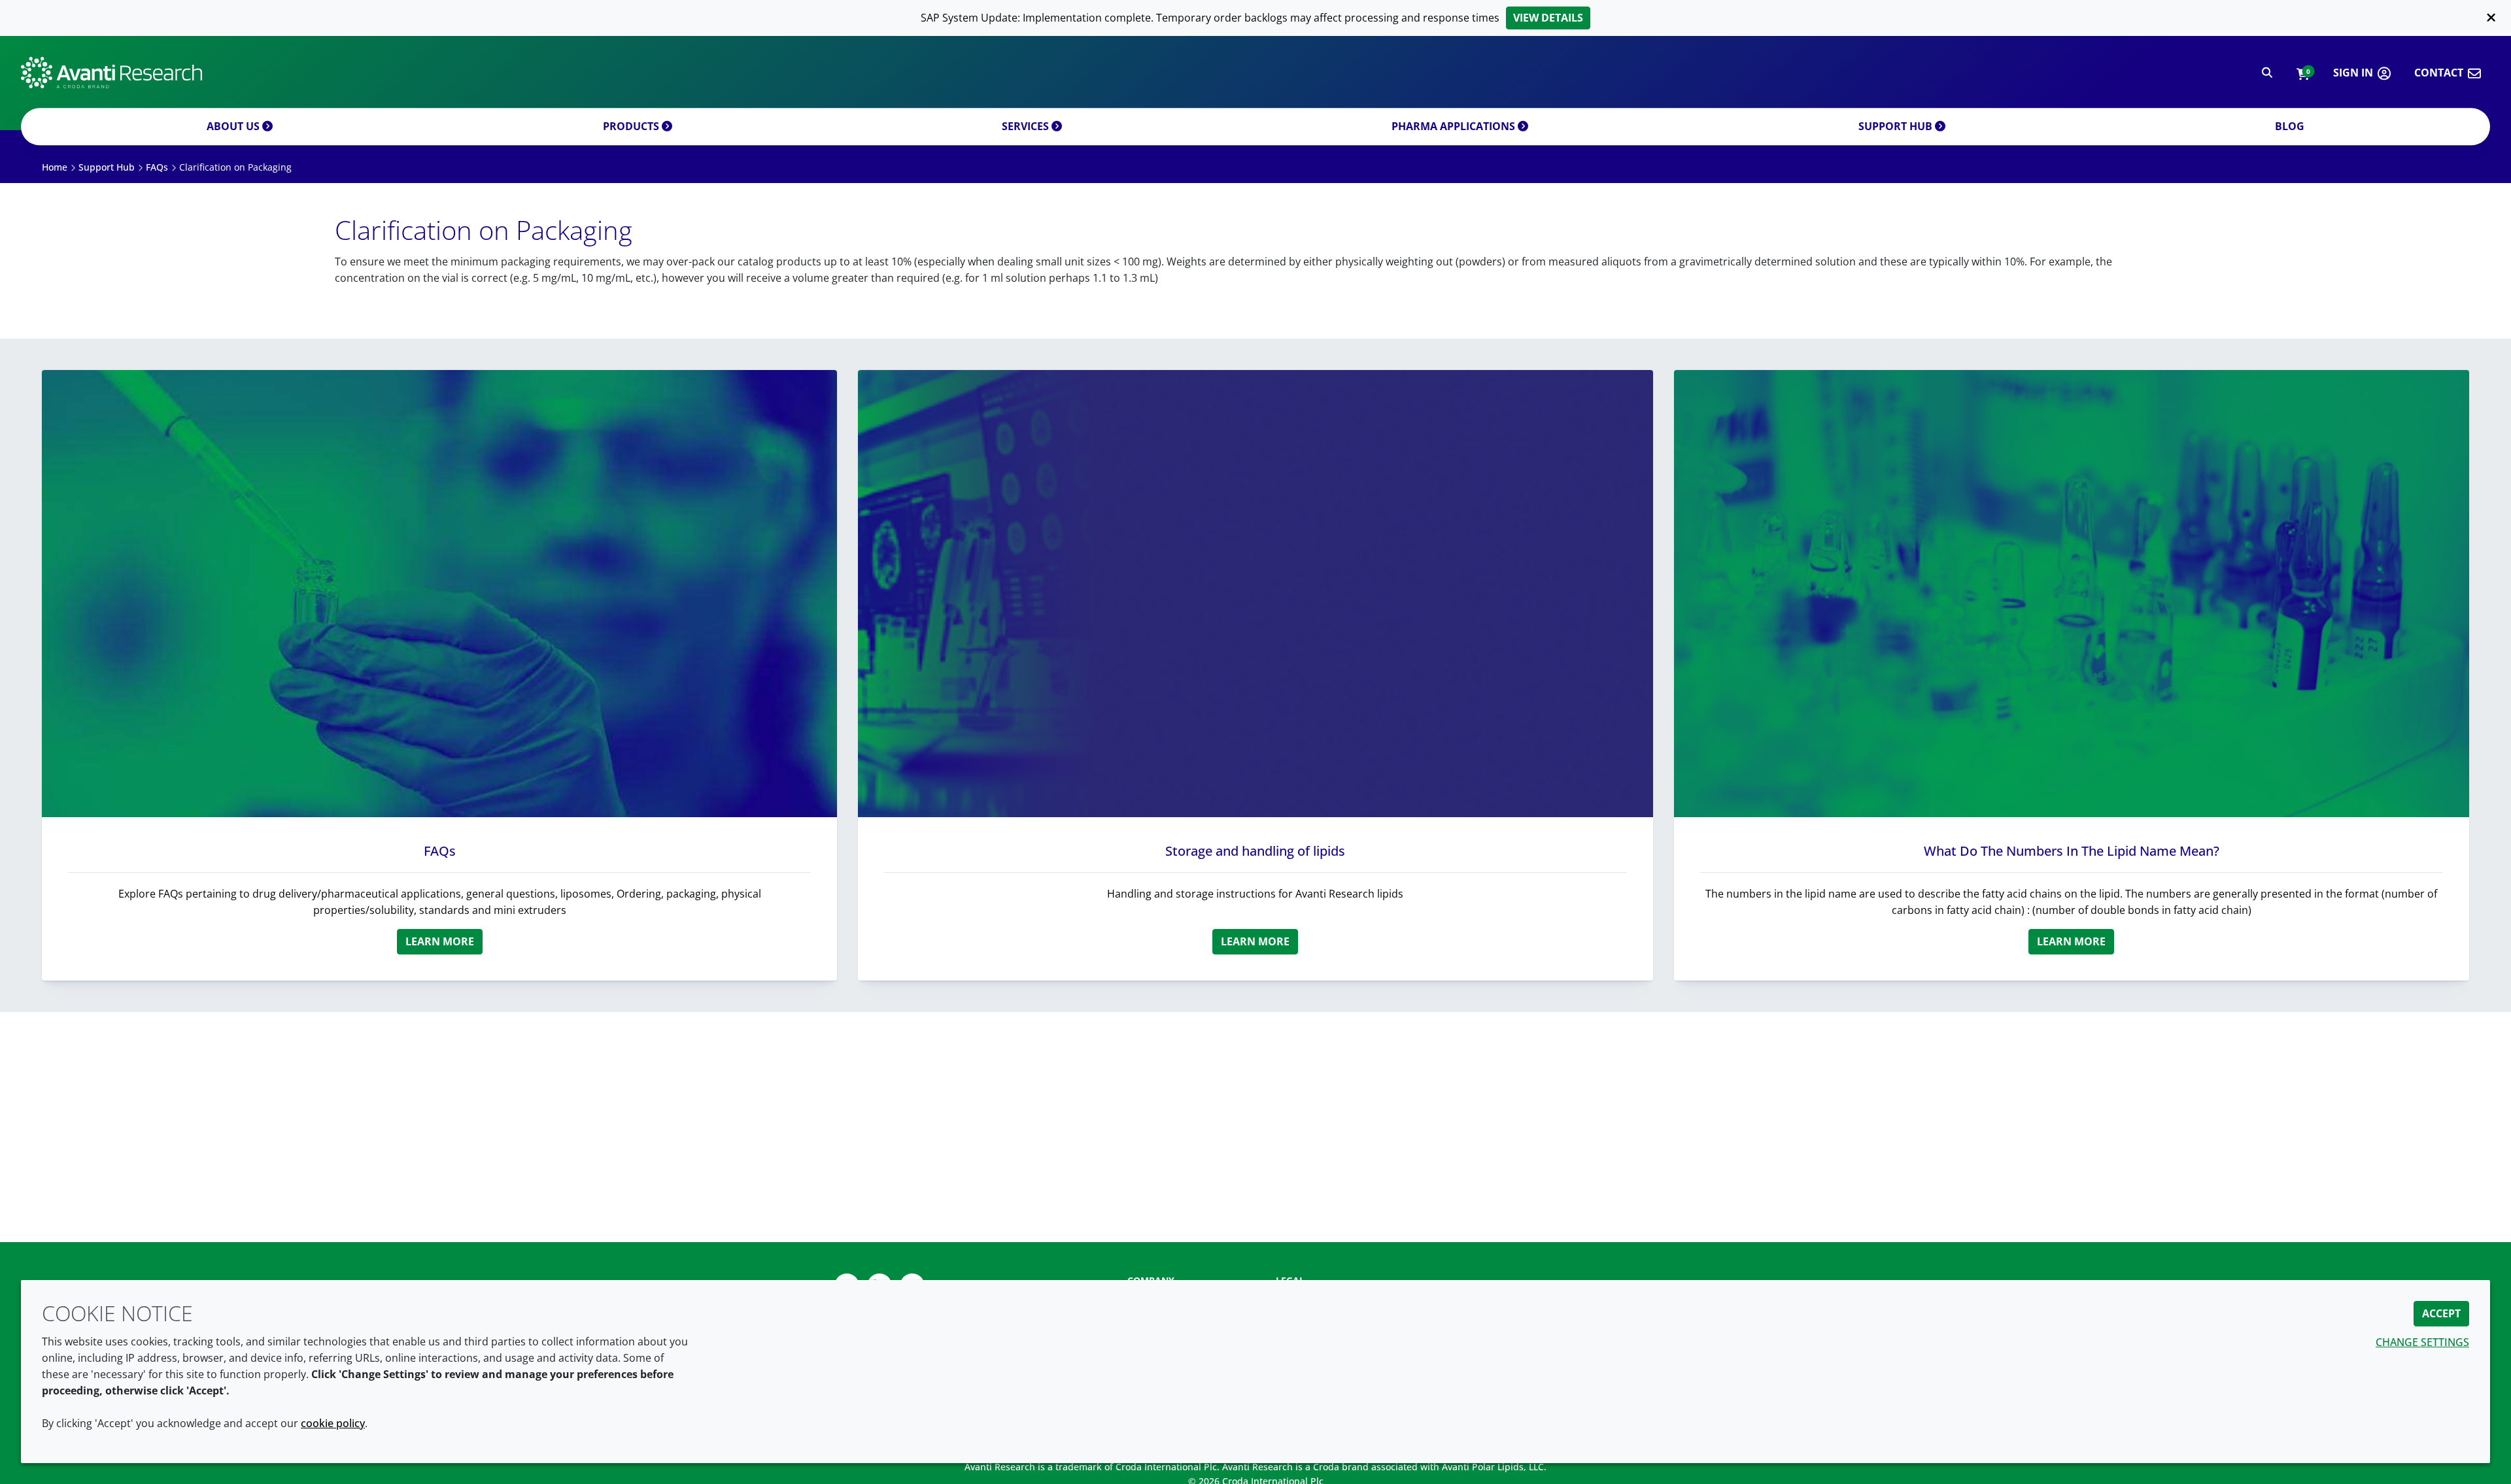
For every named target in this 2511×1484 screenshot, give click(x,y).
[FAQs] (439, 594)
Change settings (2422, 1342)
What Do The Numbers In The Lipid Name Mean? (2072, 851)
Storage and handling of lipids (1255, 851)
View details (1548, 18)
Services (1027, 126)
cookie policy (333, 1423)
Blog (2290, 126)
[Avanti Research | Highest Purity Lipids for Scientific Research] (111, 73)
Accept (2441, 1313)
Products (632, 126)
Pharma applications (1455, 126)
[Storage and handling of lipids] (1255, 594)
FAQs (440, 851)
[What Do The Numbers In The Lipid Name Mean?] (2072, 594)
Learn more (440, 941)
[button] (2303, 73)
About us (234, 126)
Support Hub (1897, 126)
